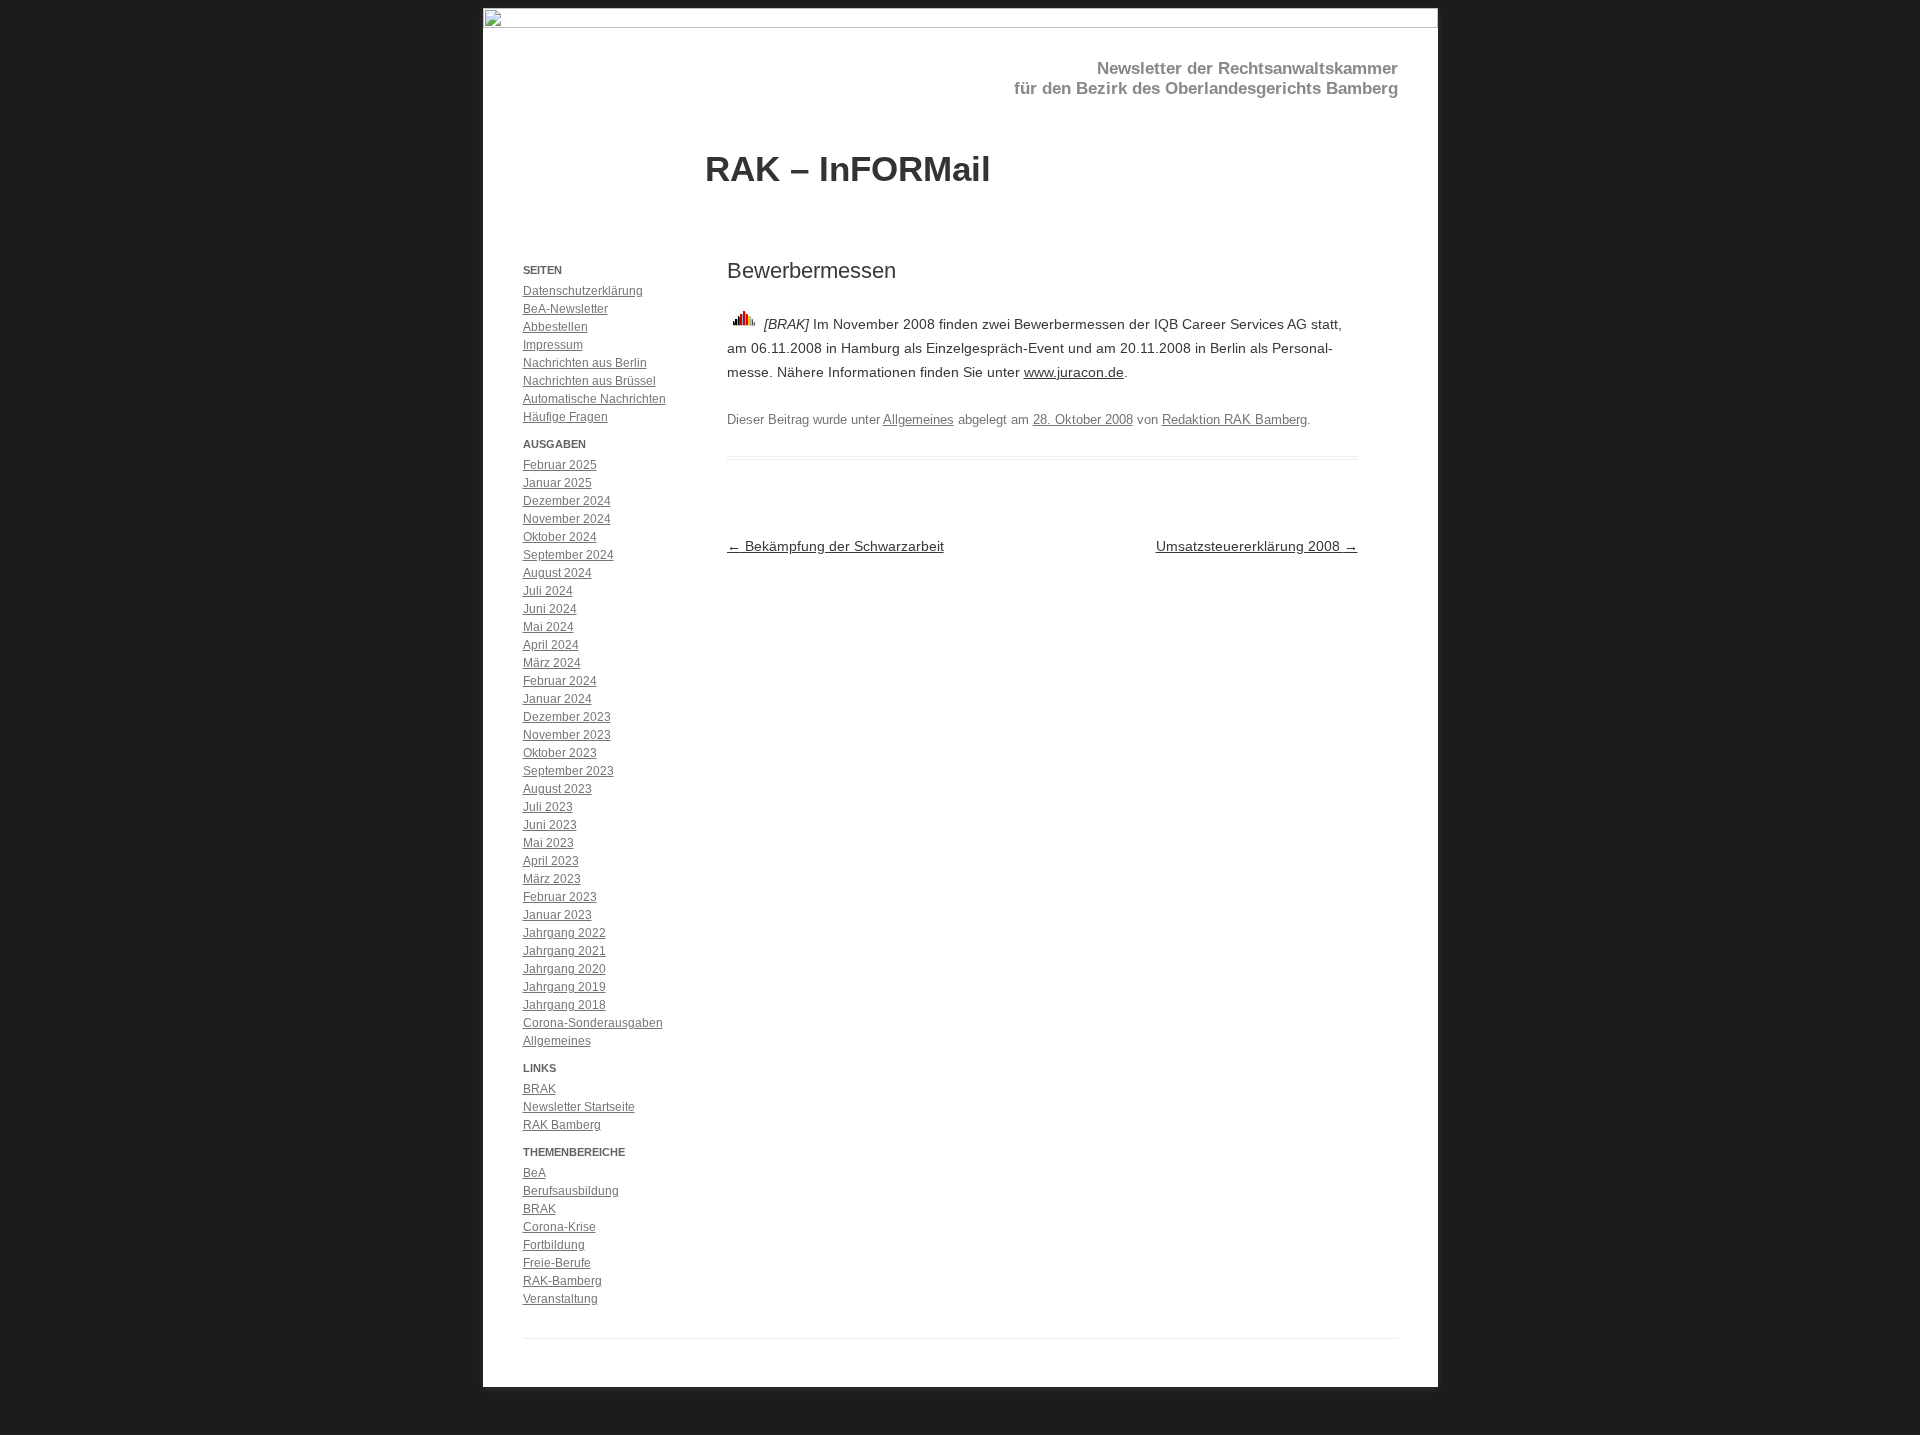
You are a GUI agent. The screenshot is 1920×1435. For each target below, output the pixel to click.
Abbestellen (555, 327)
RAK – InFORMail (848, 167)
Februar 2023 (560, 897)
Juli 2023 (548, 807)
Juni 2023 (550, 825)
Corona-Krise (559, 1227)
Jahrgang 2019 (564, 987)
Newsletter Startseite (579, 1107)
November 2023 (567, 735)
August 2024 (557, 573)
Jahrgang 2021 (564, 951)
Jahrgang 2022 (564, 933)
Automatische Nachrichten (594, 399)
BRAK (539, 1089)
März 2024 (552, 663)
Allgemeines (918, 419)
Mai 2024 (548, 627)
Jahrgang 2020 (564, 969)
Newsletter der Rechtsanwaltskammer (1247, 68)
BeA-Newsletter (565, 309)
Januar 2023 (557, 915)
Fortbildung (554, 1245)
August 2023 (557, 789)
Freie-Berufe (557, 1263)
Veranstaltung (560, 1299)
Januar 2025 (557, 483)
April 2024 (551, 645)
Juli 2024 (548, 591)
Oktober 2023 (560, 753)
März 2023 (552, 879)
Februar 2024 (560, 681)
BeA (534, 1173)
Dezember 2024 (567, 501)
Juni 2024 (550, 609)
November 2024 (567, 519)
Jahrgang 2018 (564, 1005)
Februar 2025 (560, 465)
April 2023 (551, 861)
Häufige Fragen (565, 417)
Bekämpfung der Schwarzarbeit (835, 546)
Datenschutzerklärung (583, 291)
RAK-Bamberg (562, 1281)
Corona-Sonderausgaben (593, 1023)
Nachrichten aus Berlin (585, 363)
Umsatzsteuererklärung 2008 (1257, 546)
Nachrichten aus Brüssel (589, 381)
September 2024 (568, 555)
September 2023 (568, 771)
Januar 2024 (557, 699)
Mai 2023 (548, 843)
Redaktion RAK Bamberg (1234, 419)
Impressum (553, 345)
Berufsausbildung (571, 1191)
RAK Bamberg (562, 1125)
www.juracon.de (1074, 372)
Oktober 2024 (560, 537)
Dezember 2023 (567, 717)
